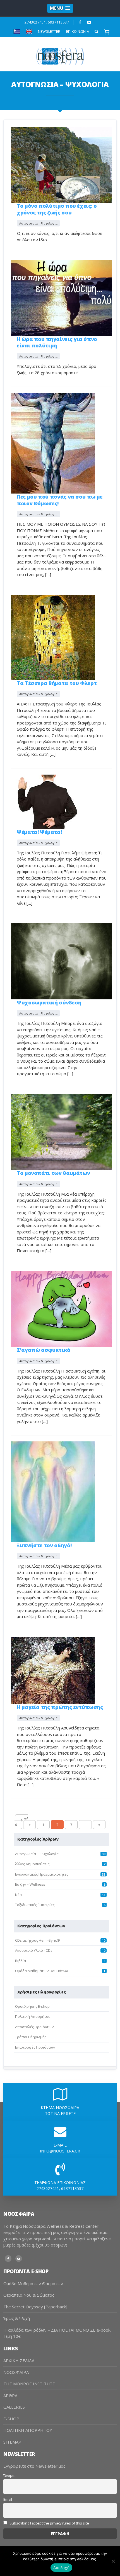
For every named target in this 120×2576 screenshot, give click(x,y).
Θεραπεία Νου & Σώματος (29, 2295)
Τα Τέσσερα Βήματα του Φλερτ (57, 683)
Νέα (18, 1895)
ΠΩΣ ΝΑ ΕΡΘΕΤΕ (60, 2113)
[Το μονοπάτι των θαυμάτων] (62, 1131)
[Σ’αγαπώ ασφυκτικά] (62, 1308)
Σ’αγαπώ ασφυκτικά (44, 1350)
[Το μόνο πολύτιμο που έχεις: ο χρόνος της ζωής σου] (62, 164)
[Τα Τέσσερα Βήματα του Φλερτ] (53, 637)
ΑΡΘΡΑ (10, 2395)
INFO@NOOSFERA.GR (60, 2151)
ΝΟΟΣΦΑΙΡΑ (16, 2372)
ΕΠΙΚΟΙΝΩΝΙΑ (78, 31)
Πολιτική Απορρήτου (33, 2016)
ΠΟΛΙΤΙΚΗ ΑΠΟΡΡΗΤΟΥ (28, 2430)
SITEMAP (12, 2442)
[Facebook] (80, 22)
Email (8, 2499)
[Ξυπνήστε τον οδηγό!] (53, 1491)
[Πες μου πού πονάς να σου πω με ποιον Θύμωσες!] (53, 443)
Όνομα (9, 2476)
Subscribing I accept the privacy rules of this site (49, 2523)
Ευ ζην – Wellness (30, 1884)
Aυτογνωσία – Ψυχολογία (38, 223)
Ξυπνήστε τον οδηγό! (44, 1545)
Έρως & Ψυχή (17, 2318)
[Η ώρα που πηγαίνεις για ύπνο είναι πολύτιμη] (62, 297)
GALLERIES (14, 2407)
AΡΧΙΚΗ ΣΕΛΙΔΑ (19, 2360)
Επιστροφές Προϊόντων (35, 2047)
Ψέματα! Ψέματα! (39, 832)
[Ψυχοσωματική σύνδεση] (62, 961)
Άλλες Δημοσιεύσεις (32, 1864)
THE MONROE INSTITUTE (29, 2384)
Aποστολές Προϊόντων (34, 2027)
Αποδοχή (61, 2568)
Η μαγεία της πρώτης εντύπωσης (60, 1707)
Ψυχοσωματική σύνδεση (49, 1002)
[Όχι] (113, 2561)
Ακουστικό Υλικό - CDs (34, 1950)
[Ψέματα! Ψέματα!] (47, 801)
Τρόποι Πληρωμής (31, 2037)
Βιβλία (21, 1961)
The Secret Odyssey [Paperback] (35, 2307)
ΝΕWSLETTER (49, 31)
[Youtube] (89, 22)
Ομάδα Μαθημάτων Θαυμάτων (41, 1971)
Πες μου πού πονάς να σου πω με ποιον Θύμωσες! (60, 500)
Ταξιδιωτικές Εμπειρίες (35, 1905)
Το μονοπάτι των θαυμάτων (53, 1173)
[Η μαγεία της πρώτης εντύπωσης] (53, 1670)
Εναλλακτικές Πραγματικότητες (42, 1874)
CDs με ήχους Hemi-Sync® (38, 1940)
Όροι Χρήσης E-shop (32, 2006)
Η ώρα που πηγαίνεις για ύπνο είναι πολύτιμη (57, 342)
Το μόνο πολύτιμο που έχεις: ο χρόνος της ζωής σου (57, 209)
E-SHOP (11, 2419)
